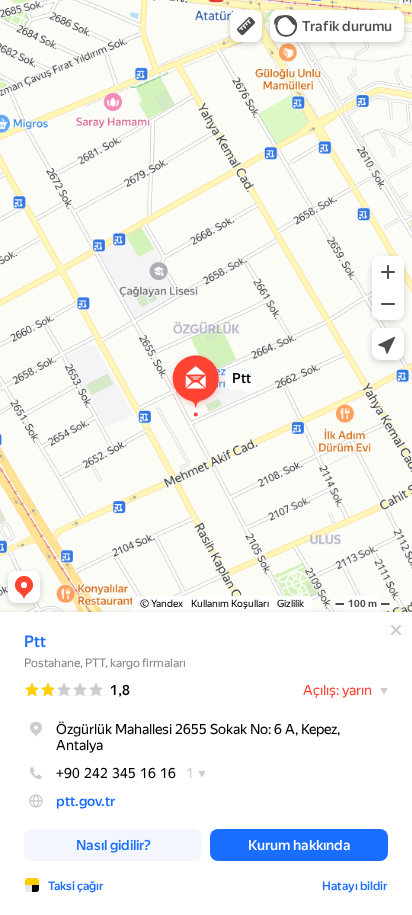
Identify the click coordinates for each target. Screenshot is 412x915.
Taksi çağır (76, 886)
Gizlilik (290, 603)
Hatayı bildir (355, 886)
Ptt (35, 641)
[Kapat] (396, 630)
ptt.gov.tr (85, 801)
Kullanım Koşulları (230, 603)
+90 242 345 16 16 (116, 773)
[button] (246, 26)
